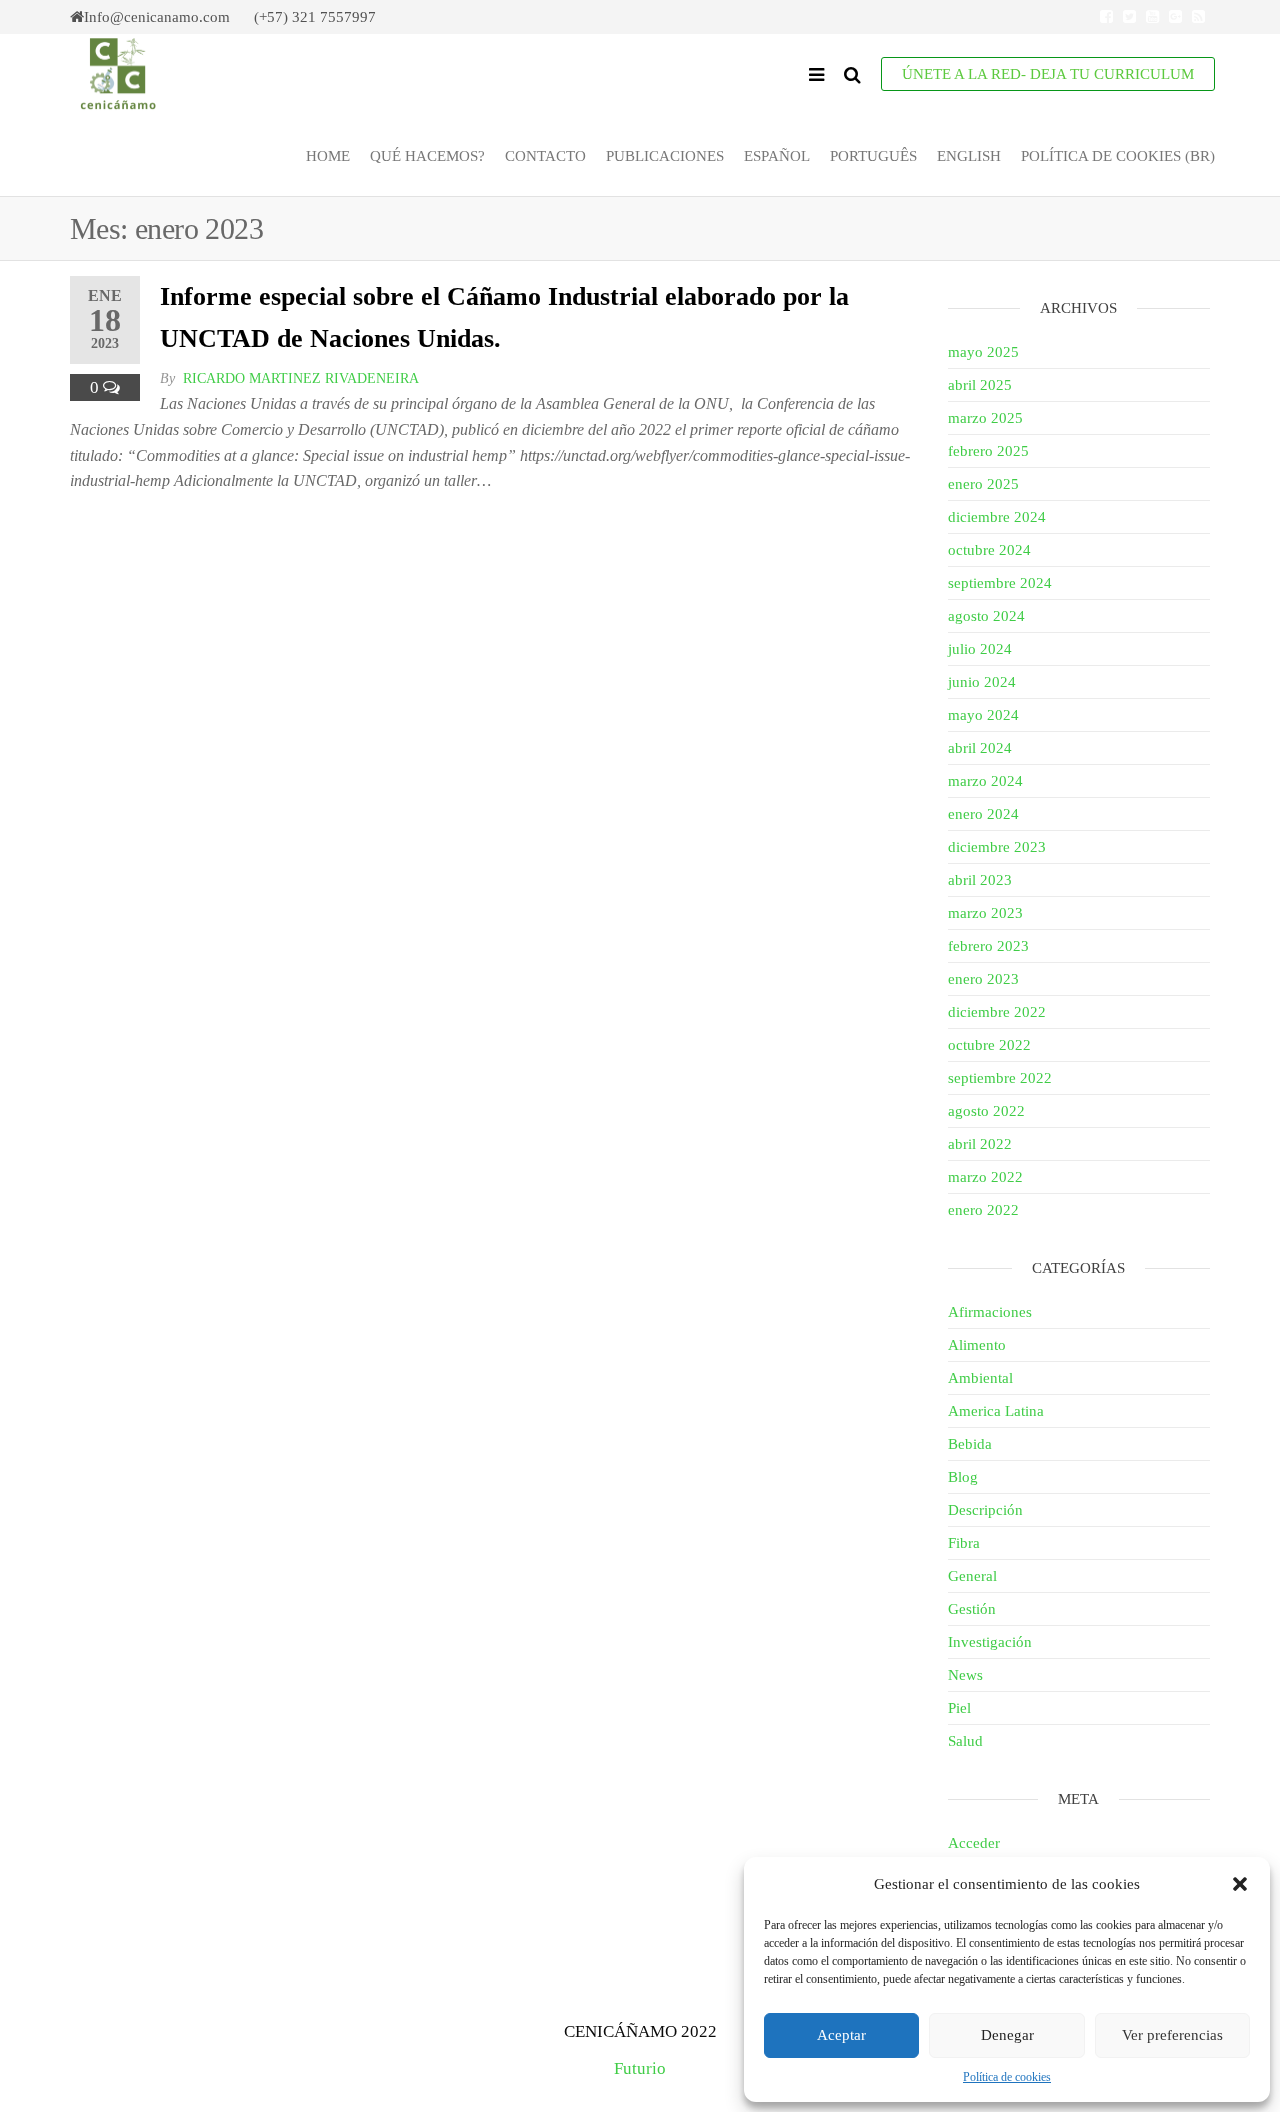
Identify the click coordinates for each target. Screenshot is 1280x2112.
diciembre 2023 (997, 847)
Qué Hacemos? (427, 156)
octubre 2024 (989, 550)
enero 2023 (983, 979)
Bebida (970, 1444)
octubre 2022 (989, 1045)
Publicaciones (665, 156)
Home (328, 156)
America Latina (996, 1411)
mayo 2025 (983, 352)
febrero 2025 (988, 451)
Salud (965, 1741)
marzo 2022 (985, 1177)
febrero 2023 (988, 946)
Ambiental (980, 1378)
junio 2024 (982, 682)
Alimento (977, 1345)
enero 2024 (983, 814)
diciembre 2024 (997, 517)
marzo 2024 (985, 781)
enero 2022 (983, 1210)
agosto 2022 (986, 1111)
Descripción (985, 1510)
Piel (959, 1708)
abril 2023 (980, 880)
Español (777, 156)
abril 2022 (980, 1144)
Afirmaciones (990, 1312)
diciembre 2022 (997, 1012)
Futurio (640, 2068)
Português (873, 156)
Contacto (545, 156)
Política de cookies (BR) (1118, 156)
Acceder (974, 1843)
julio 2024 (980, 649)
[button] (1240, 1884)
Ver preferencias (1172, 2035)
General (972, 1576)
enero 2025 (983, 484)
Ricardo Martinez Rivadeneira (301, 378)
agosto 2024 (986, 616)
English (969, 156)
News (965, 1675)
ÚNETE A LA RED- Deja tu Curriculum (1048, 74)
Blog (963, 1477)
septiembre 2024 (1000, 583)
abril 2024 (980, 748)
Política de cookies (1007, 2077)
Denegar (1007, 2035)
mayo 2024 (983, 715)
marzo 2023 (985, 913)
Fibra (964, 1543)
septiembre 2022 (1000, 1078)
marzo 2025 (985, 418)
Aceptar (841, 2035)
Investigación (990, 1642)
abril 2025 (980, 385)
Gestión (972, 1609)
